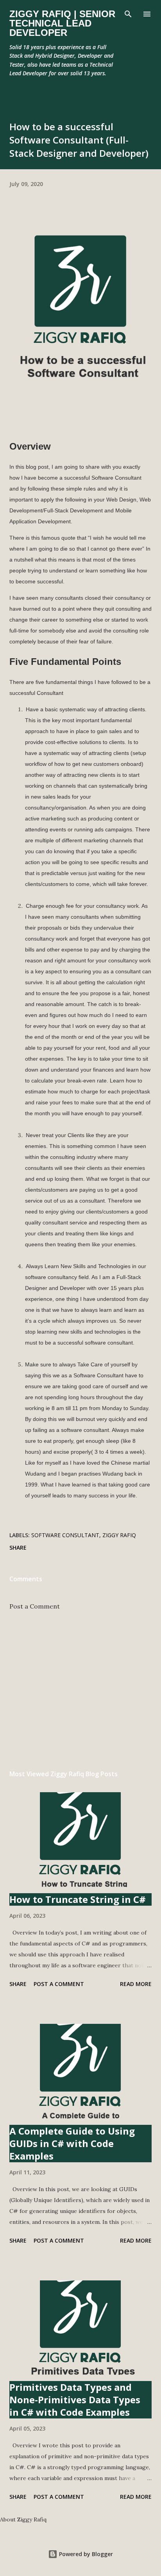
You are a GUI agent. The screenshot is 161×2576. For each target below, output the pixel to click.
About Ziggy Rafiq (23, 2519)
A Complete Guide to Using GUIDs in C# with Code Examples (72, 2143)
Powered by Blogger (85, 2554)
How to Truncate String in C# (78, 1899)
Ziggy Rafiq (119, 1535)
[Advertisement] (80, 1690)
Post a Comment (35, 1606)
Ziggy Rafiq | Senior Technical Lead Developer (62, 23)
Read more (136, 1984)
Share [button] (18, 1548)
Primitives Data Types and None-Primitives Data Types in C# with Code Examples (75, 2400)
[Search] (128, 14)
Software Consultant (65, 1535)
